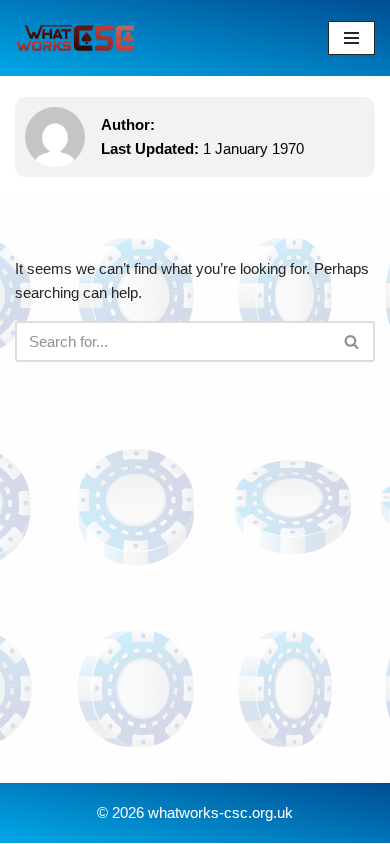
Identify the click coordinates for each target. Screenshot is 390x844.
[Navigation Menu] (351, 38)
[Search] (352, 341)
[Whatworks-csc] (75, 38)
